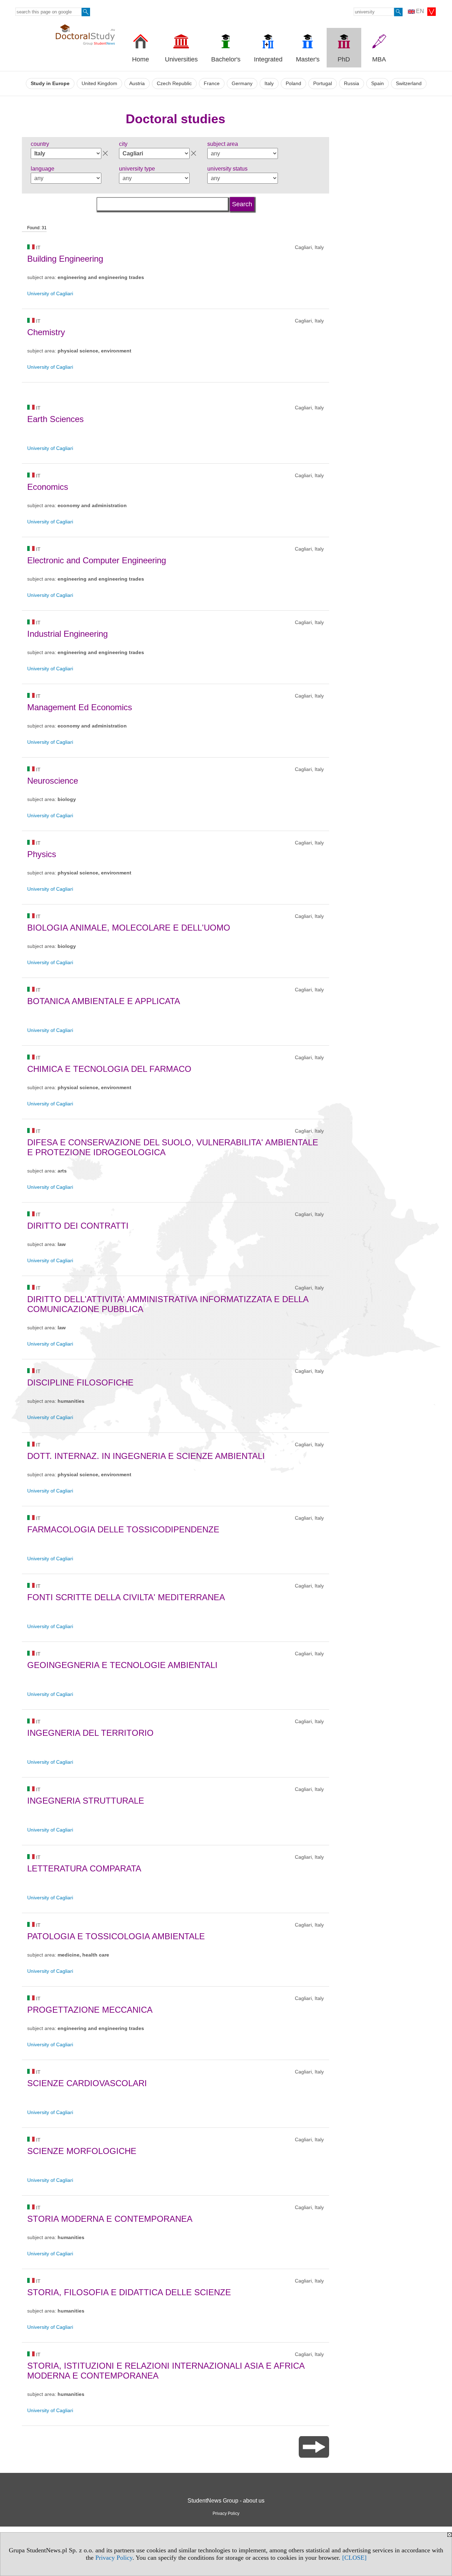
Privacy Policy (114, 2558)
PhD (344, 59)
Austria (137, 84)
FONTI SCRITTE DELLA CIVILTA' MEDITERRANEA (126, 1597)
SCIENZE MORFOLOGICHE (82, 2151)
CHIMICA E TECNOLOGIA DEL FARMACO (109, 1069)
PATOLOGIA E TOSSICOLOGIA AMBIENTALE (116, 1936)
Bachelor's (226, 59)
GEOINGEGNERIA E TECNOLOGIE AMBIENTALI (122, 1665)
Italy (269, 84)
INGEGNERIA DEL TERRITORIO (90, 1733)
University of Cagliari (50, 293)
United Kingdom (99, 84)
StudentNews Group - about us (226, 2501)
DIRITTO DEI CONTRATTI (78, 1226)
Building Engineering (65, 259)
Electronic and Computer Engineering (97, 560)
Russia (352, 84)
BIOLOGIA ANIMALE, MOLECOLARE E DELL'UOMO (129, 928)
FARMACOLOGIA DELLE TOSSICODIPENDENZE (123, 1529)
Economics (48, 487)
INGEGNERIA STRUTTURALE (86, 1801)
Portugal (323, 84)
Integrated (268, 59)
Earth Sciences (55, 419)
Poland (293, 84)
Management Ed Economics (80, 707)
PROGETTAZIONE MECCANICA (90, 2010)
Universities (181, 59)
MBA (379, 59)
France (212, 84)
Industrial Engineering (67, 634)
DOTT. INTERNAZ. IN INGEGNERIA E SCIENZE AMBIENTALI (146, 1456)
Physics (42, 854)
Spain (377, 84)
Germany (242, 84)
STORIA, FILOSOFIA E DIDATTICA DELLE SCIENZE (129, 2292)
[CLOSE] (354, 2558)
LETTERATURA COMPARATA (84, 1868)
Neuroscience (53, 781)
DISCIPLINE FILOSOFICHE (80, 1382)
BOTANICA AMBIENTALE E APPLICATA (104, 1001)
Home (141, 59)
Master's (308, 59)
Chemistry (46, 332)
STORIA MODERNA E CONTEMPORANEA (110, 2219)
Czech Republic (174, 84)
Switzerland (409, 84)
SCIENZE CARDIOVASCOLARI (87, 2083)
